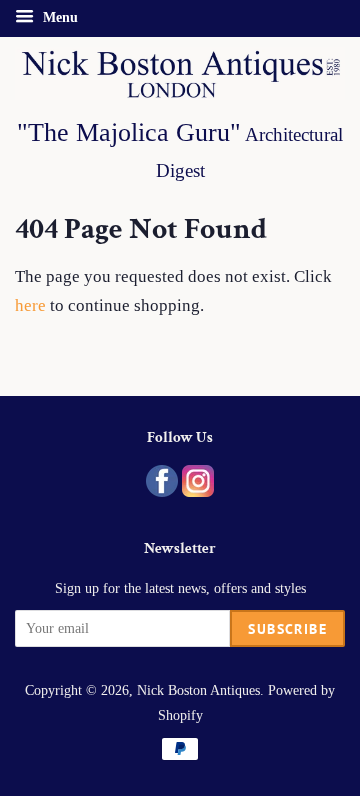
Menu (58, 17)
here (30, 305)
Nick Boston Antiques (198, 690)
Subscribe (287, 629)
